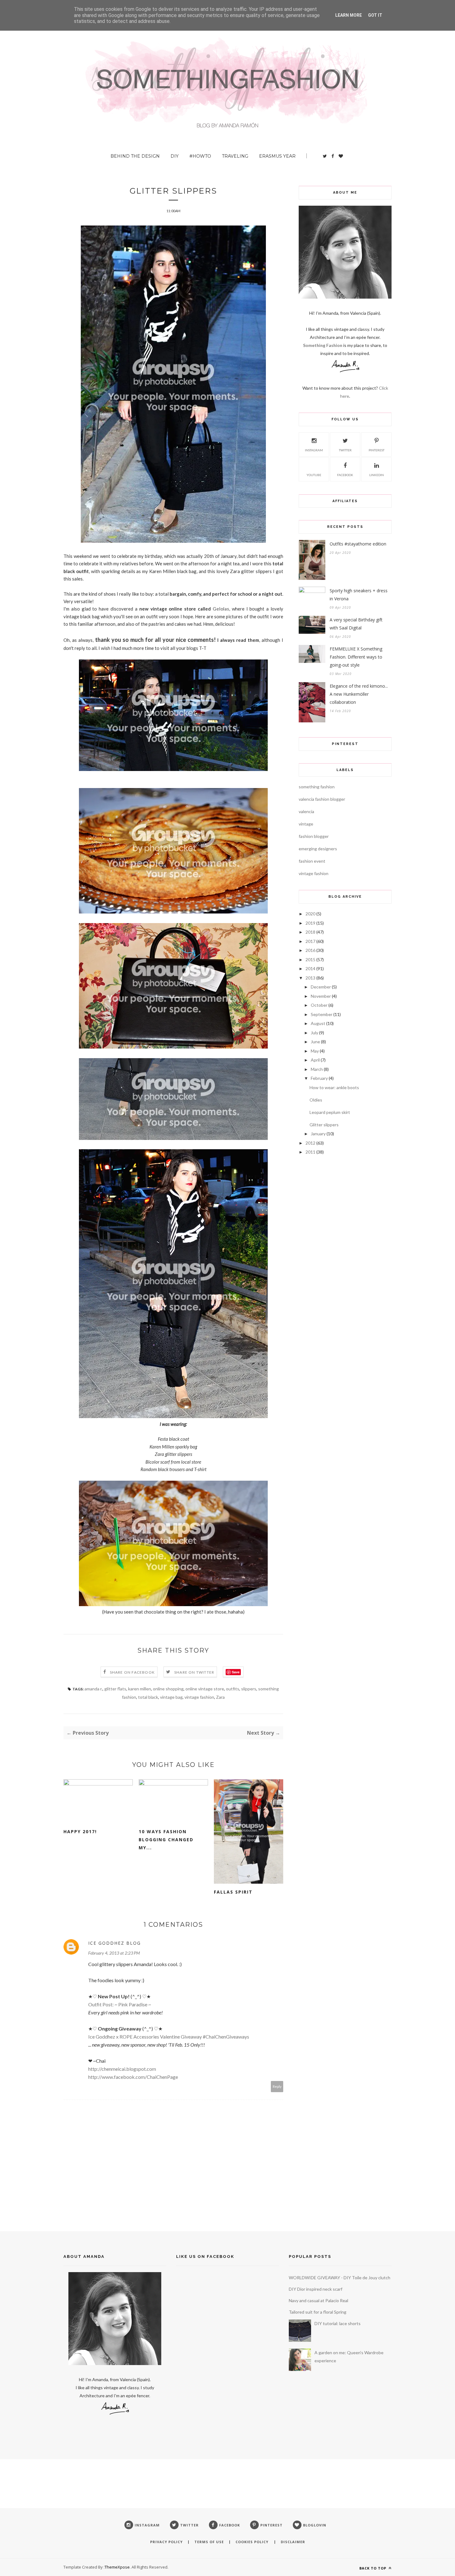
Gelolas (221, 609)
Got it (375, 15)
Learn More (349, 15)
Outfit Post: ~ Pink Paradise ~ (120, 2004)
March (317, 1069)
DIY (175, 156)
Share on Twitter (194, 1672)
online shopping (168, 1689)
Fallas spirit (233, 1892)
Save (236, 1672)
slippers (249, 1689)
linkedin (377, 475)
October (319, 1005)
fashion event (312, 861)
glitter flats (115, 1689)
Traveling (235, 156)
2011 (310, 1152)
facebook (345, 475)
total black (148, 1697)
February (319, 1078)
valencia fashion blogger (322, 799)
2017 (310, 941)
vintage (306, 824)
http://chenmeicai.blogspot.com (122, 2069)
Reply (277, 2086)
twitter (345, 450)
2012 (310, 1143)
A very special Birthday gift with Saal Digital (356, 624)
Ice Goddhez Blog (115, 1943)
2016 (310, 950)
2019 (310, 923)
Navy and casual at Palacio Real (318, 2300)
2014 (310, 968)
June (315, 1042)
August (318, 1023)
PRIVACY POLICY (166, 2542)
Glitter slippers (324, 1125)
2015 (310, 959)
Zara (220, 1697)
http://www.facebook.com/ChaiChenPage (133, 2077)
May (315, 1051)
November (321, 996)
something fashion (317, 787)
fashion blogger (314, 836)
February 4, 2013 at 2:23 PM (114, 1953)
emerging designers (318, 849)
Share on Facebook (132, 1672)
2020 (310, 914)
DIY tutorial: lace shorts (338, 2323)
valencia (306, 811)
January (318, 1134)
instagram (314, 450)
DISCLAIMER (293, 2542)
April (315, 1060)
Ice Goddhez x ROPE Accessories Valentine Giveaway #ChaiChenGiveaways (169, 2037)
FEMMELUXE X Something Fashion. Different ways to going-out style (356, 657)
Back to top (373, 2568)
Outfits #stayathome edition (358, 544)
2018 (310, 932)
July (314, 1033)
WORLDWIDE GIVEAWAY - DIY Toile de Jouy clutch (340, 2278)
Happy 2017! (80, 1831)
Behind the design (135, 156)
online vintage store (205, 1689)
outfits (233, 1689)
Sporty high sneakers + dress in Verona (359, 595)
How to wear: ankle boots (334, 1087)
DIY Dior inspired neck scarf (316, 2289)
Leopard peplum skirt (330, 1112)
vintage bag (171, 1697)
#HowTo (200, 156)
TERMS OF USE (209, 2542)
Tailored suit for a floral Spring (318, 2312)
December (321, 987)
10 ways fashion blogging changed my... (166, 1840)
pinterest (377, 450)
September (322, 1014)
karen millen (140, 1689)
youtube (314, 475)
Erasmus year (277, 156)
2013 (310, 978)
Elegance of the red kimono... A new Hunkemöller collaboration (359, 694)
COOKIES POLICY (253, 2542)
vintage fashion (199, 1697)
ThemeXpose (117, 2567)
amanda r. (93, 1689)
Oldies (316, 1100)
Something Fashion (323, 345)
